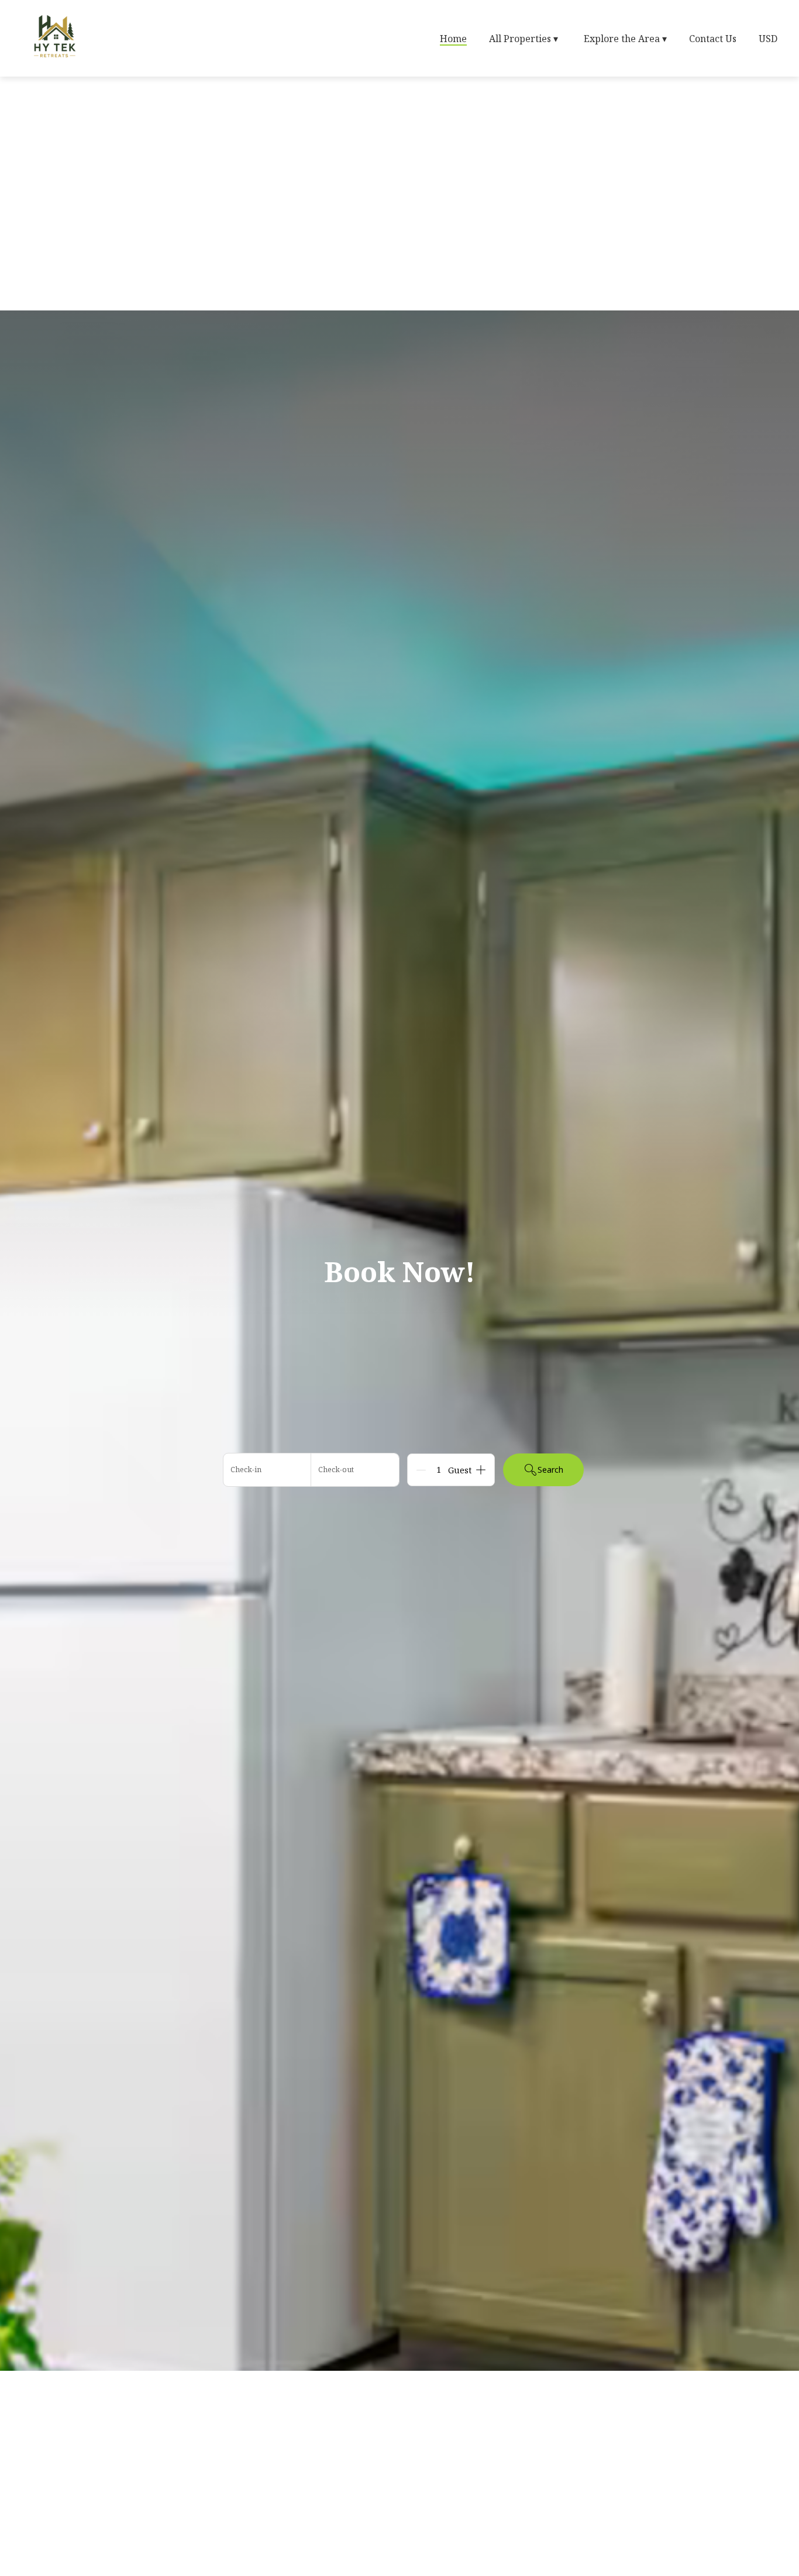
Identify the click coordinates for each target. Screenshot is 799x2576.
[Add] (481, 1470)
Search (550, 1470)
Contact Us (713, 39)
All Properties (524, 39)
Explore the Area (625, 39)
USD (768, 39)
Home (453, 39)
